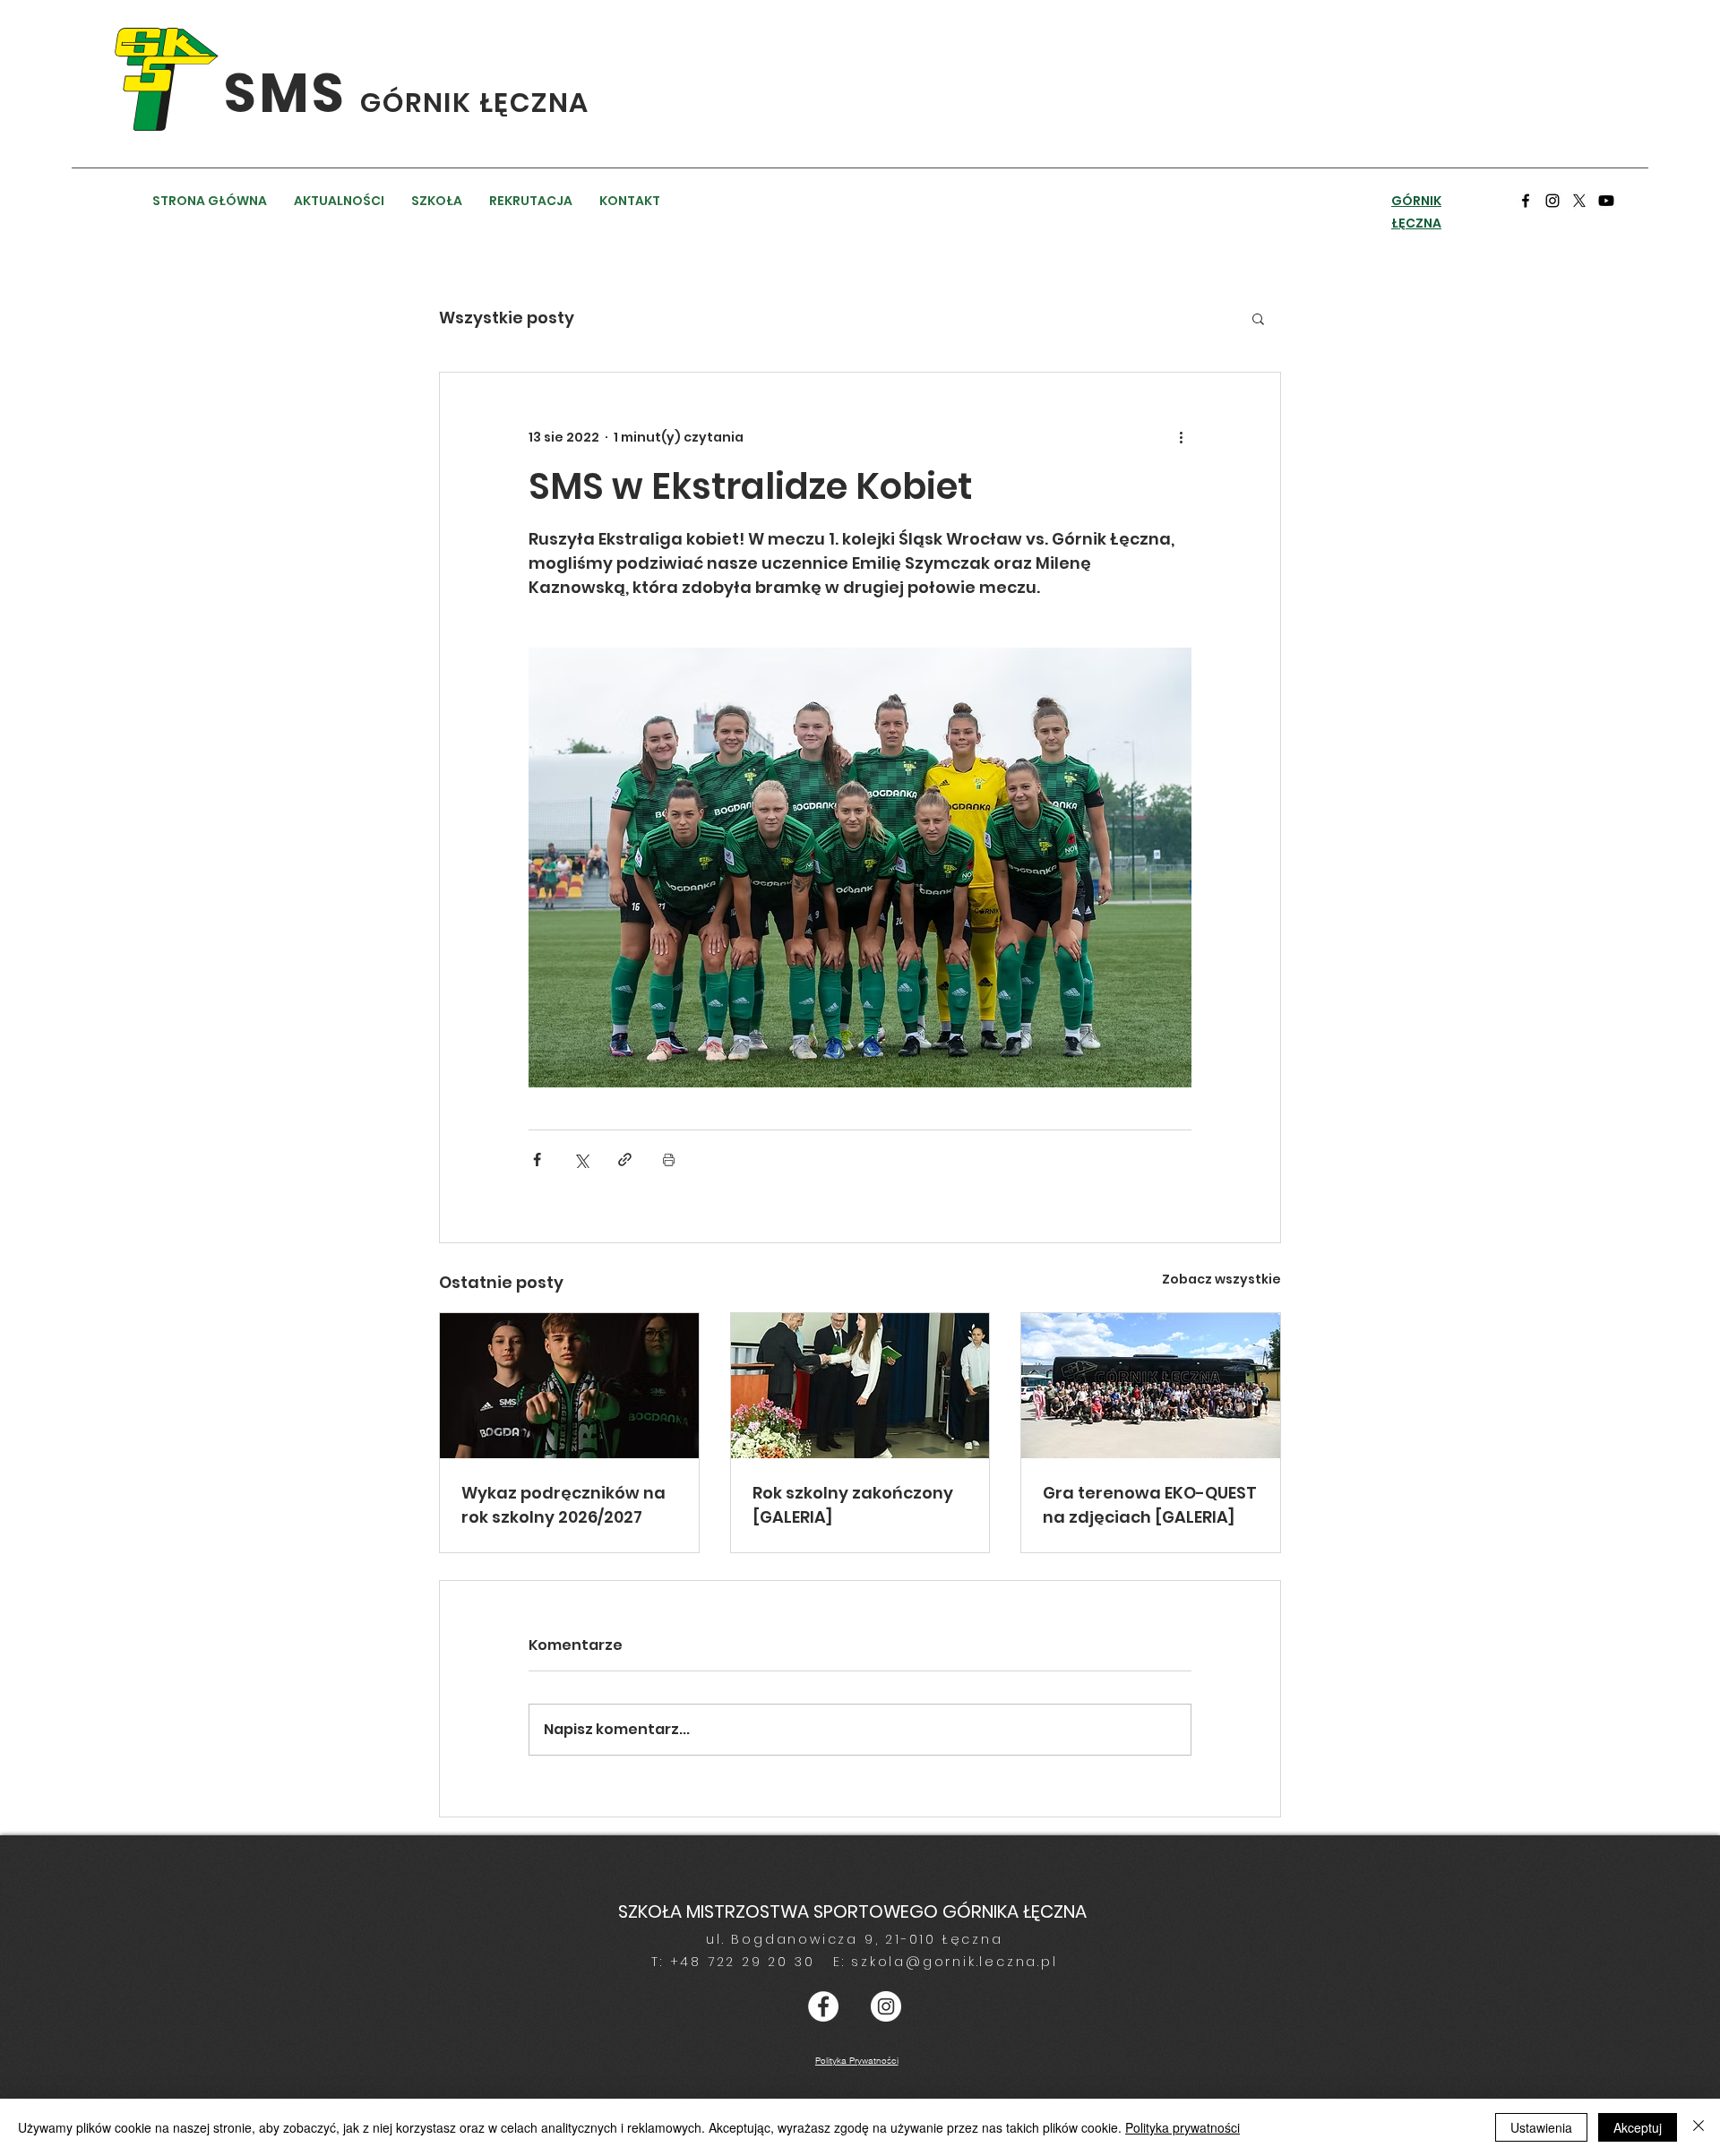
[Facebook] (1526, 201)
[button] (1258, 318)
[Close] (1698, 2127)
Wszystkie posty (507, 318)
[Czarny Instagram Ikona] (1552, 201)
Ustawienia (1541, 2127)
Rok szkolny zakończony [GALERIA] (853, 1505)
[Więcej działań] (1181, 437)
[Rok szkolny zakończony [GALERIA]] (860, 1386)
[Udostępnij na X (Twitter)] (581, 1160)
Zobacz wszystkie (1221, 1279)
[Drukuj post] (669, 1160)
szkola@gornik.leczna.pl (954, 1962)
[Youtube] (1606, 201)
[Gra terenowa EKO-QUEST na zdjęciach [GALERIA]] (1151, 1386)
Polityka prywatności (1182, 2127)
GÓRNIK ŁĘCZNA (475, 103)
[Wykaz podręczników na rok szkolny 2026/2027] (569, 1386)
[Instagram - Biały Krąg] (886, 2006)
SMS (292, 93)
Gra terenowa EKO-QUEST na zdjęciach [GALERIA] (1150, 1505)
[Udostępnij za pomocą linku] (625, 1160)
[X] (1579, 201)
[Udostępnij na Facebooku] (537, 1160)
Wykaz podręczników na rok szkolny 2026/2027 (563, 1505)
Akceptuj (1638, 2127)
